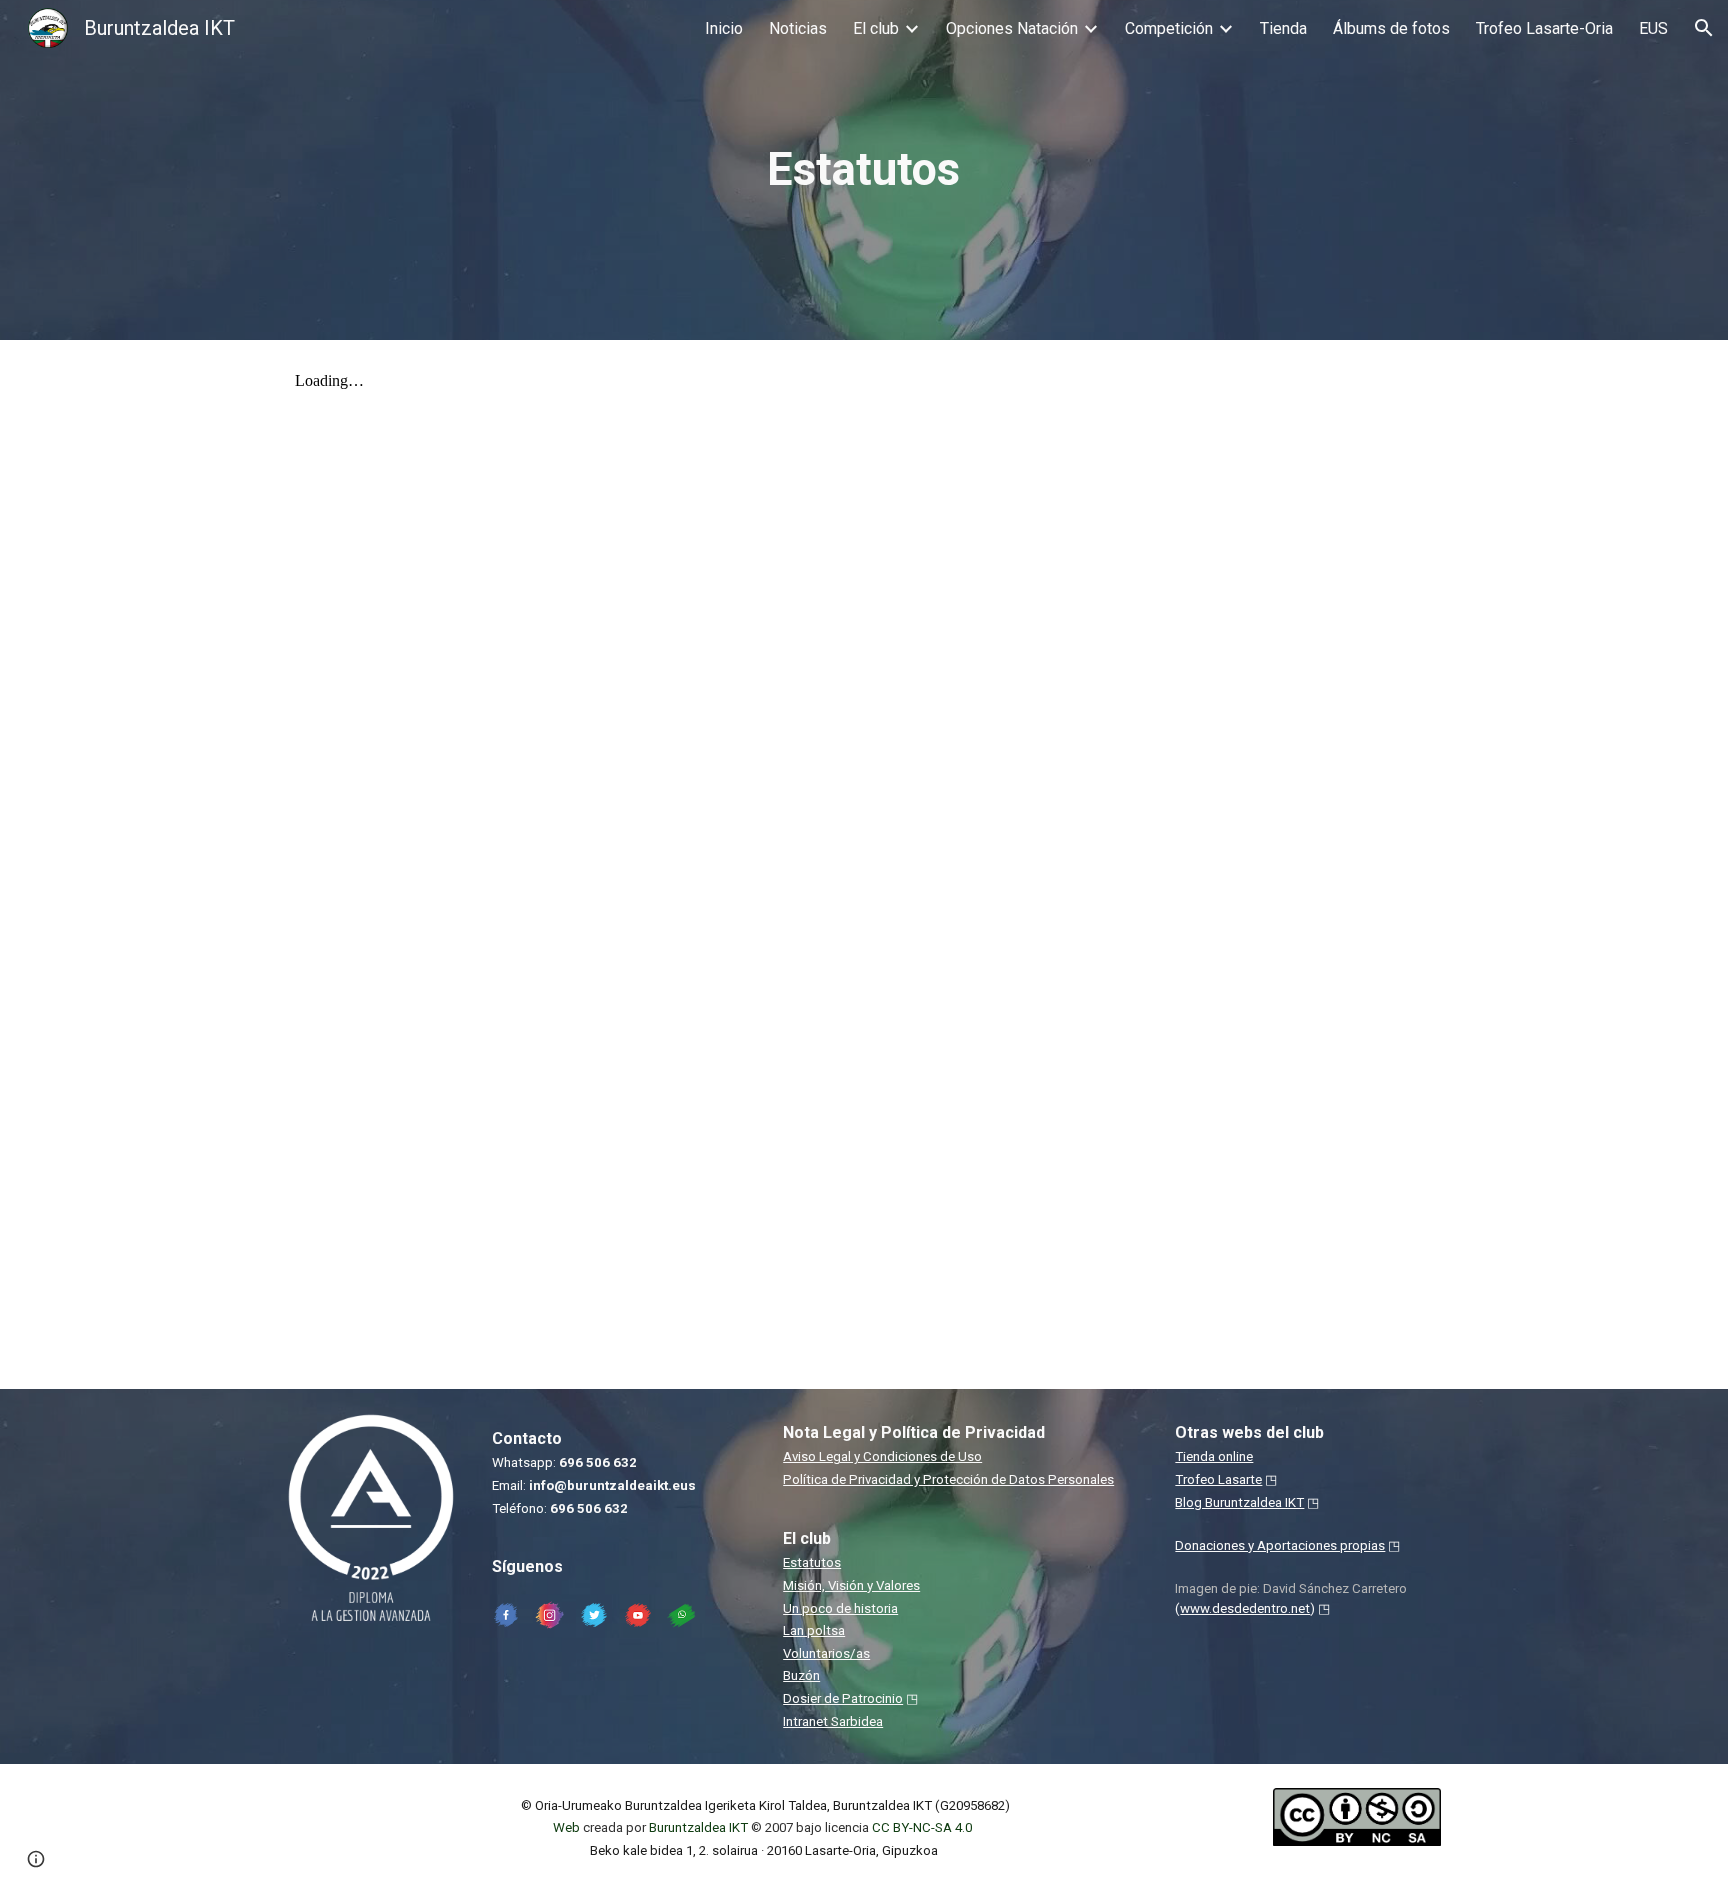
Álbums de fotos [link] (1391, 28)
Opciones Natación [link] (1012, 28)
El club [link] (876, 28)
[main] (864, 170)
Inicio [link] (724, 28)
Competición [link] (1169, 28)
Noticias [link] (798, 28)
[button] (1704, 28)
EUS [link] (1653, 28)
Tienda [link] (1283, 28)
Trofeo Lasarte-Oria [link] (1544, 28)
